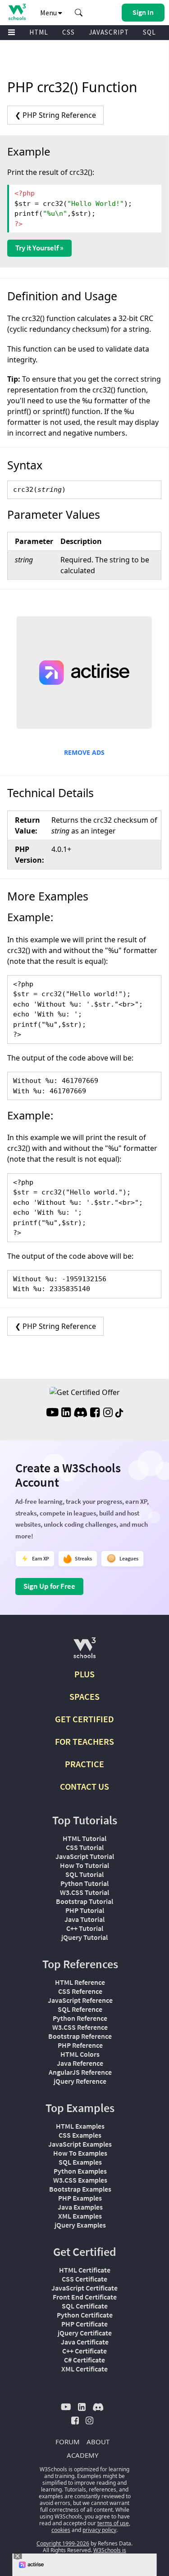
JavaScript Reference (80, 2000)
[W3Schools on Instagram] (108, 1413)
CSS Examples (80, 2135)
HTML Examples (80, 2126)
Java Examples (80, 2207)
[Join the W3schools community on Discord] (80, 1413)
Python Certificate (85, 2315)
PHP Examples (80, 2198)
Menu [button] (49, 13)
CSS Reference (80, 1991)
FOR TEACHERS (84, 1741)
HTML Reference (80, 1982)
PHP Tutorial (85, 1910)
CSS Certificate (84, 2279)
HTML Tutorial (84, 1838)
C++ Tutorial (85, 1928)
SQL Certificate (85, 2306)
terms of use (113, 2523)
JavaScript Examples (80, 2144)
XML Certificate (84, 2369)
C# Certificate (84, 2360)
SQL (149, 32)
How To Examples (80, 2153)
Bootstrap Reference (80, 2036)
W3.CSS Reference (80, 2027)
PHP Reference (80, 2045)
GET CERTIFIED (84, 1719)
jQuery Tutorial (84, 1937)
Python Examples (80, 2171)
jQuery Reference (80, 2081)
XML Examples (80, 2216)
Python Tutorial (84, 1883)
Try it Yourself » (39, 248)
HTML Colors (80, 2054)
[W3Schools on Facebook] (95, 1413)
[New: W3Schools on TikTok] (119, 1413)
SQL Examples (80, 2162)
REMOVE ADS (84, 752)
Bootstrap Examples (80, 2189)
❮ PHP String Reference (55, 115)
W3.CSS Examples (80, 2180)
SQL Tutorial (84, 1874)
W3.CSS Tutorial (84, 1892)
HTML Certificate (85, 2270)
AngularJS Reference (80, 2072)
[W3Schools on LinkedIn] (66, 1413)
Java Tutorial (84, 1919)
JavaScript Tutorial (85, 1856)
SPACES (84, 1696)
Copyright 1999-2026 (63, 2543)
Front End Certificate (85, 2297)
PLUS (84, 1674)
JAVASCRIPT (109, 32)
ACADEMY (82, 2455)
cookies (61, 2530)
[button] (79, 13)
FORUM (68, 2442)
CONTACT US (84, 1786)
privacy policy (99, 2530)
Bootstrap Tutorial (84, 1901)
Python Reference (80, 2018)
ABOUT (98, 2442)
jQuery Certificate (85, 2333)
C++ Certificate (84, 2351)
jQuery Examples (80, 2225)
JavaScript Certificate (84, 2288)
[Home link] (17, 12)
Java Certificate (85, 2342)
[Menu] (12, 33)
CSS (69, 32)
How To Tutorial (84, 1865)
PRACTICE (84, 1764)
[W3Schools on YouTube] (52, 1413)
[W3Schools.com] (84, 1651)
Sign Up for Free (49, 1586)
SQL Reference (80, 2009)
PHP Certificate (84, 2324)
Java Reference (80, 2063)
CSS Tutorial (85, 1847)
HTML (39, 32)
